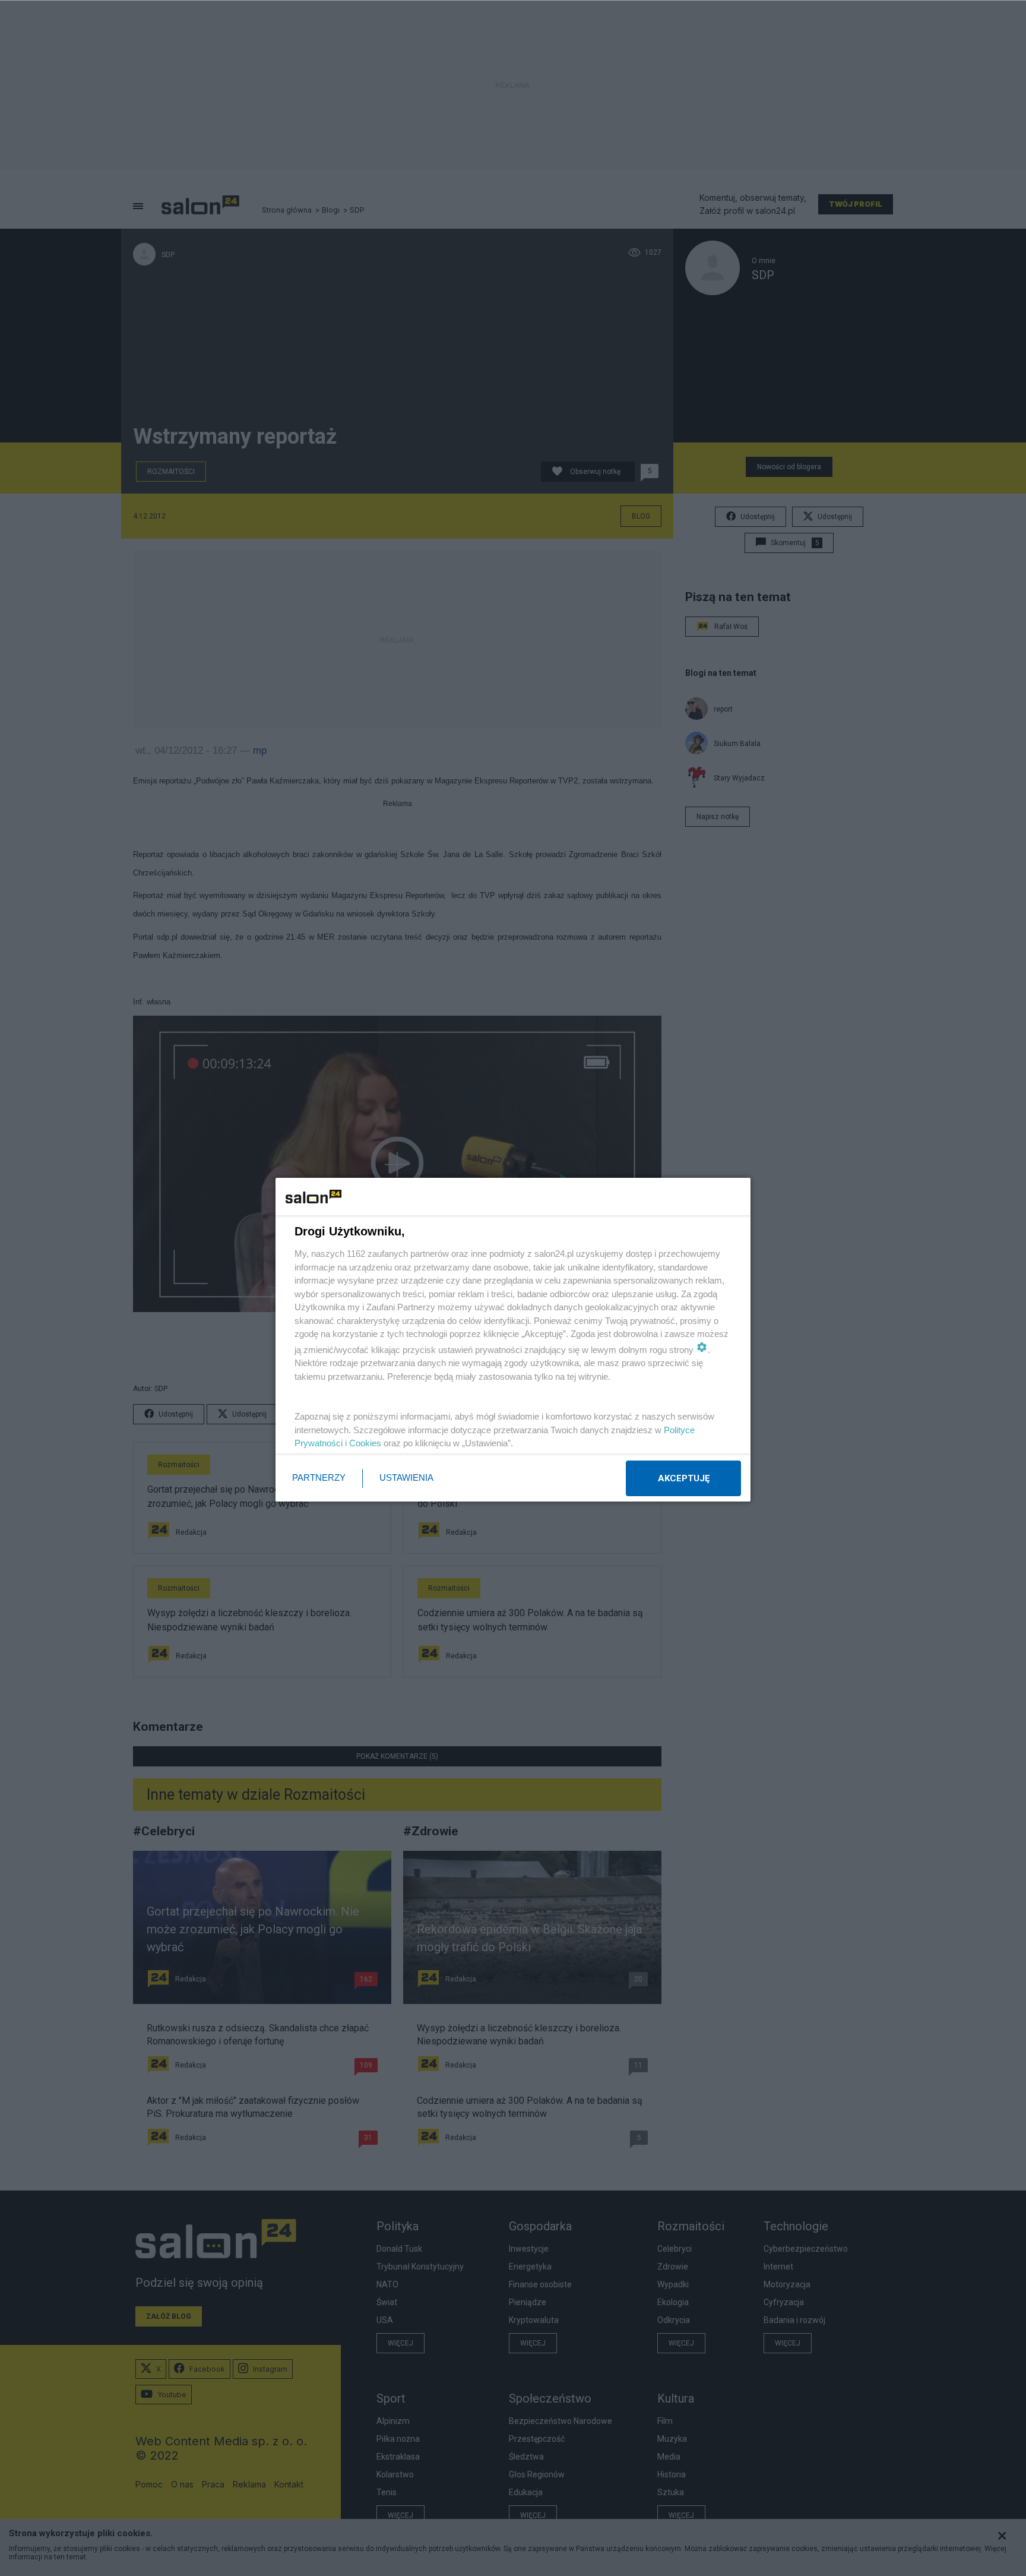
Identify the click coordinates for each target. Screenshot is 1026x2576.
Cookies (365, 1443)
